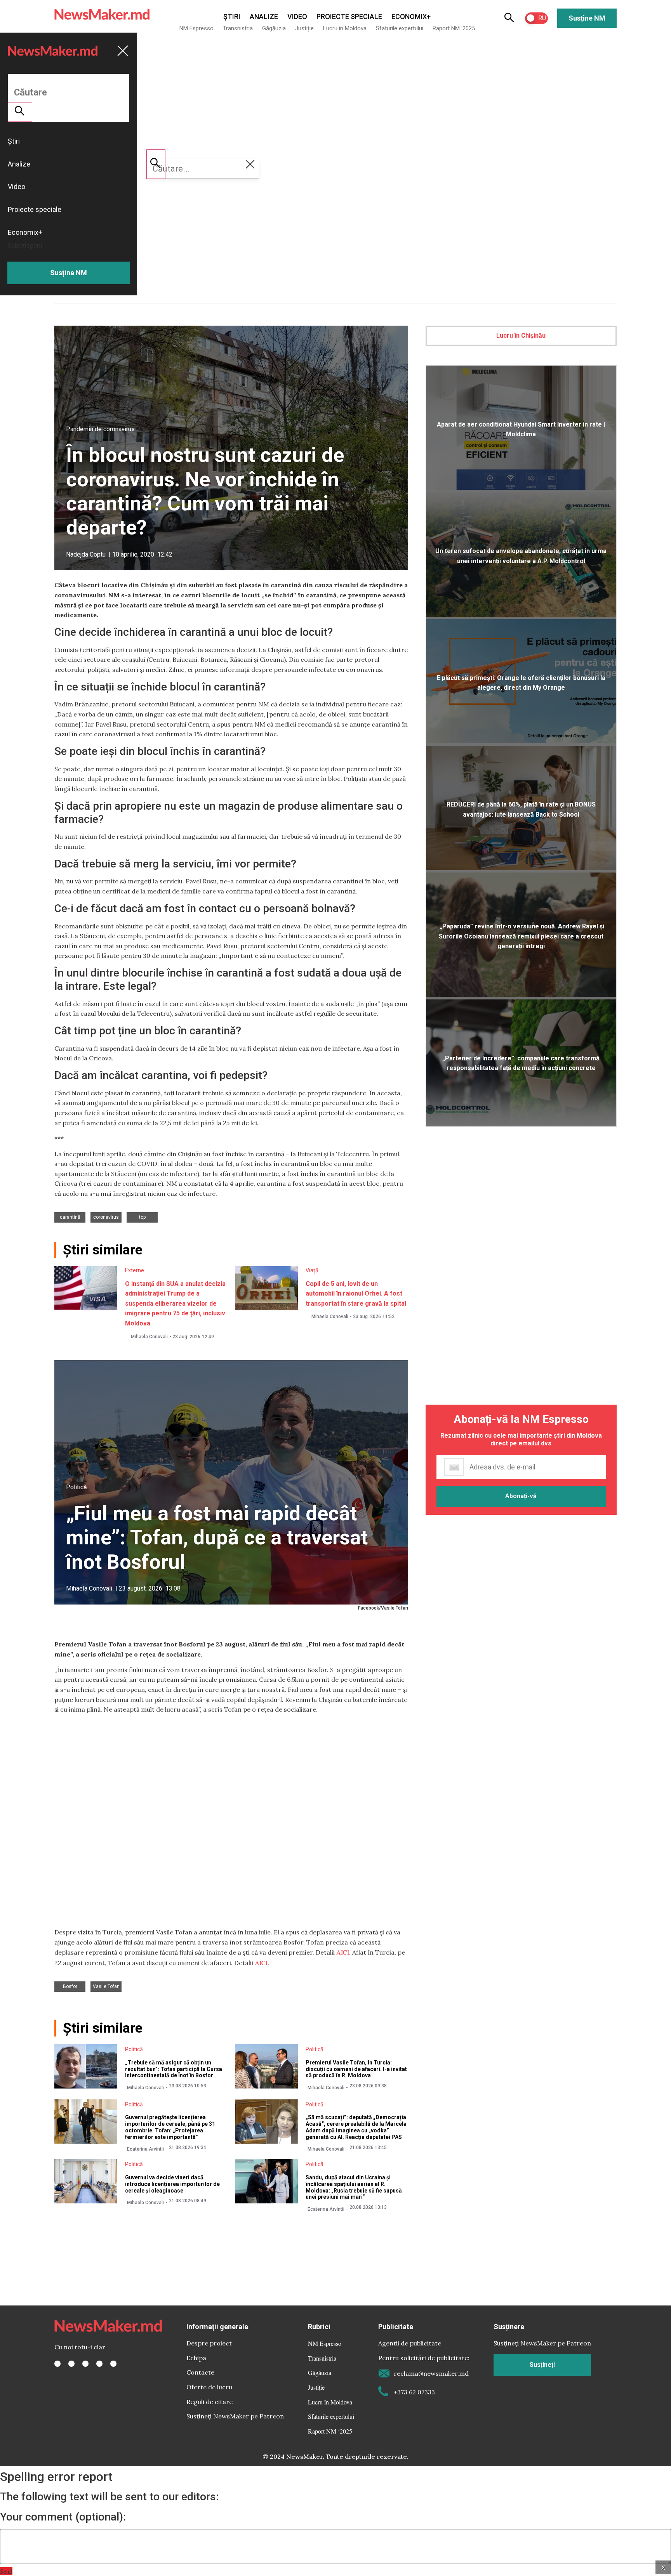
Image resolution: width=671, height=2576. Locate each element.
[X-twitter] (71, 2364)
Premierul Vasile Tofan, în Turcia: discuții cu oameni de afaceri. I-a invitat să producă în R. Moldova (356, 2069)
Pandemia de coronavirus (100, 429)
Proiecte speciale (349, 16)
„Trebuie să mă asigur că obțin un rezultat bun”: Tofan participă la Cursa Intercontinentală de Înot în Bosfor (174, 2069)
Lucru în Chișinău (521, 336)
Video (297, 16)
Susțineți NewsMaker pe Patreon (235, 2416)
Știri (232, 16)
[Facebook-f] (57, 2364)
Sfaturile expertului (400, 28)
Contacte (200, 2372)
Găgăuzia (274, 28)
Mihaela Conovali (149, 1337)
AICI (343, 1952)
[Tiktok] (99, 2364)
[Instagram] (85, 2364)
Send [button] (6, 2571)
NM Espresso (196, 28)
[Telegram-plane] (113, 2364)
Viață (312, 1270)
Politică (76, 1487)
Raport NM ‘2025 (454, 28)
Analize (264, 16)
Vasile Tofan (106, 1986)
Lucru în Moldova (345, 28)
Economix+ (411, 16)
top (142, 1217)
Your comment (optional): (63, 2517)
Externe (135, 1270)
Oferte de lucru (209, 2387)
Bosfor (70, 1986)
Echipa (196, 2358)
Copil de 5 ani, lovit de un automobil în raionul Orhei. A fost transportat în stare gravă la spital (356, 1294)
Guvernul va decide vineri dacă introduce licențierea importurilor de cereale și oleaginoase (172, 2184)
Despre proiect (209, 2343)
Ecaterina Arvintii (145, 2149)
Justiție (304, 28)
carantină (70, 1217)
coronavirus (106, 1217)
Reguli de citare (209, 2402)
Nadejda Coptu (86, 554)
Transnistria (238, 28)
